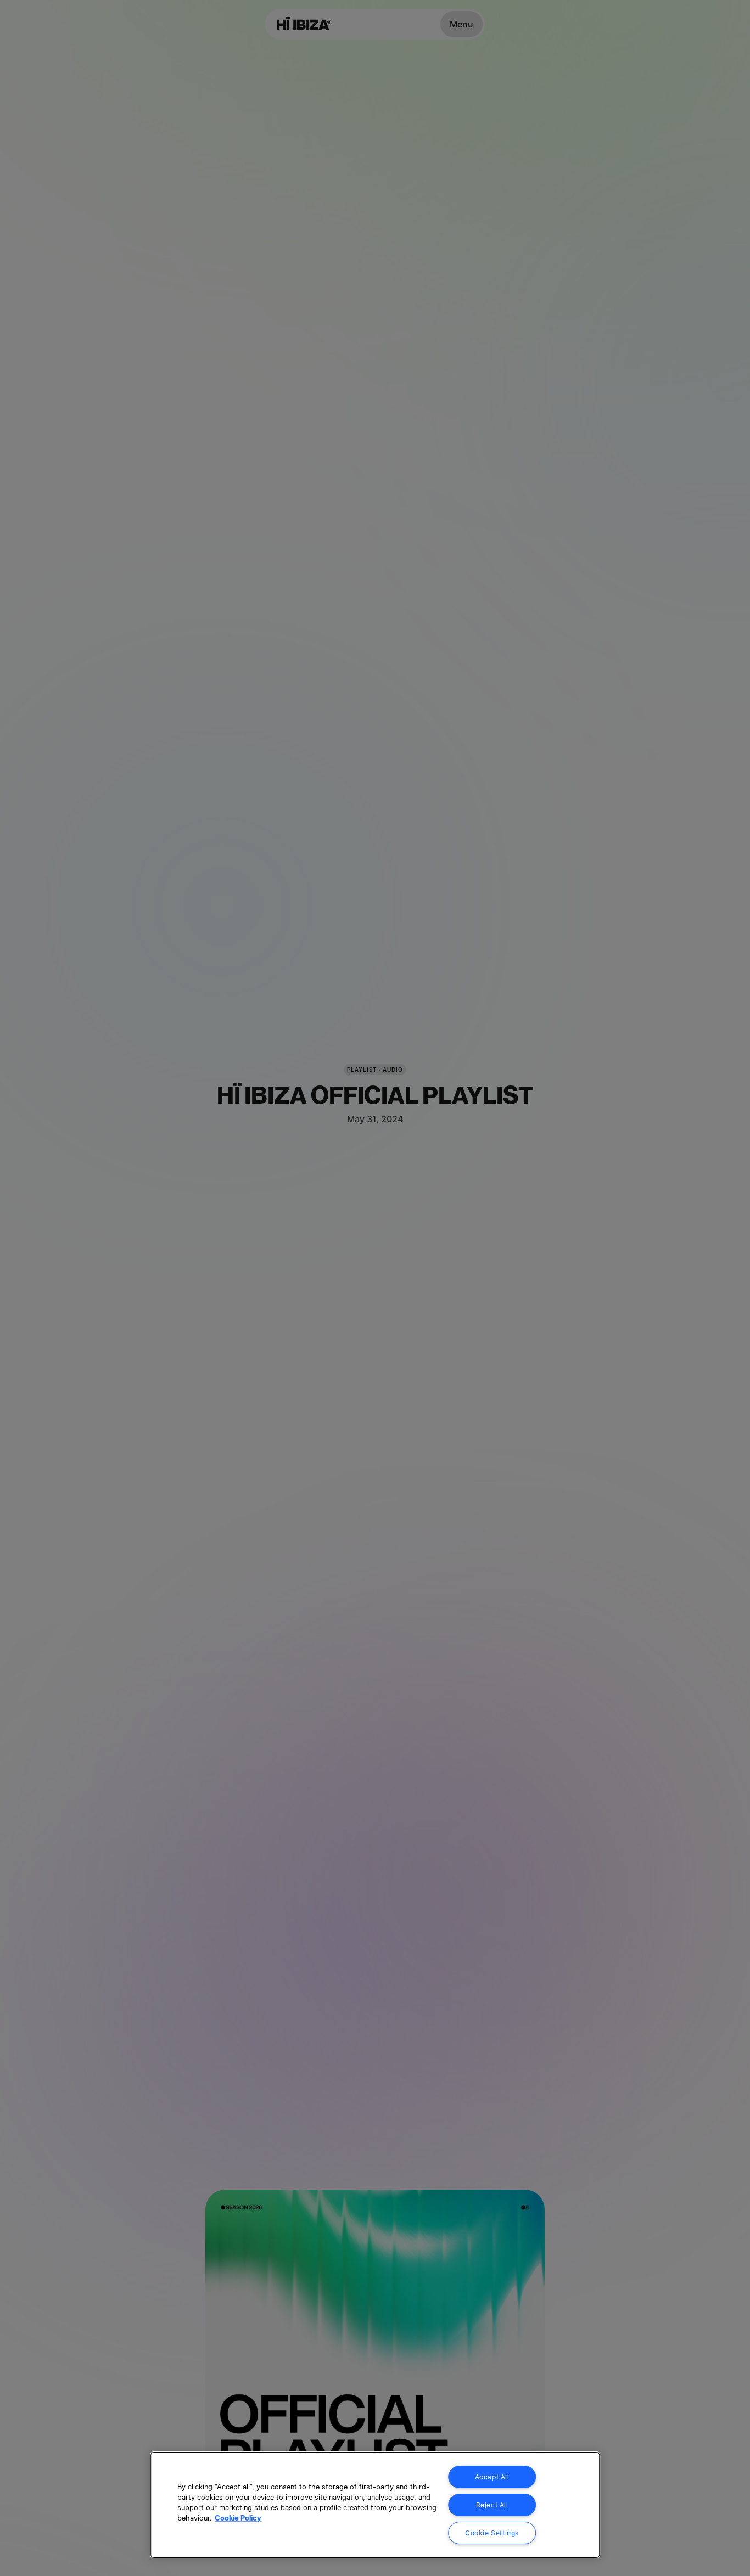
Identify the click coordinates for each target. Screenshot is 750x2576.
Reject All (492, 2505)
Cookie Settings (492, 2533)
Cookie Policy (238, 2518)
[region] (375, 2505)
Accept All (492, 2477)
